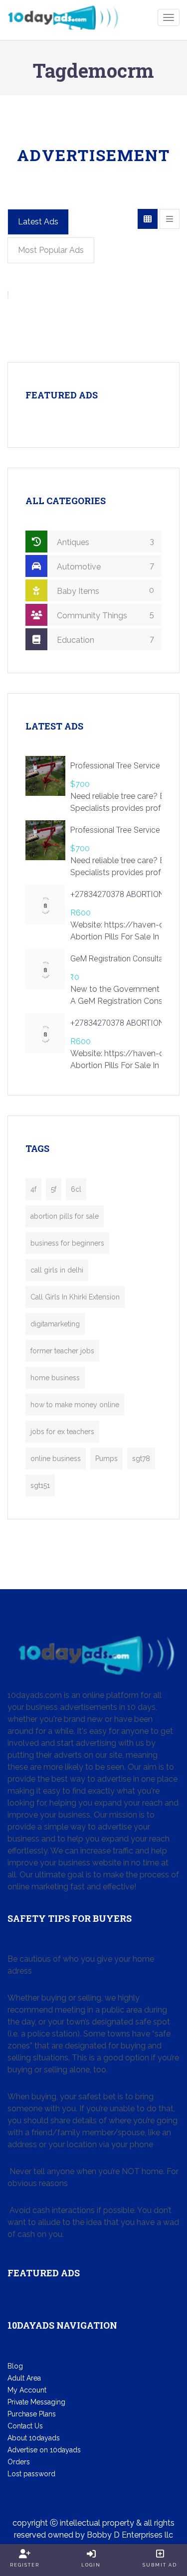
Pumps (106, 1459)
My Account (27, 2390)
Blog (15, 2366)
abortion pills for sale (65, 1216)
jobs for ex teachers (62, 1432)
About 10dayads (34, 2438)
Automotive (104, 566)
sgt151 (40, 1485)
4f (33, 1189)
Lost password (31, 2474)
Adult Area (24, 2378)
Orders (19, 2462)
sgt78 (141, 1459)
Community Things (104, 615)
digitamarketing (55, 1324)
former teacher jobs (62, 1351)
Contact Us (25, 2426)
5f (54, 1189)
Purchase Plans (32, 2414)
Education (104, 640)
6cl (76, 1189)
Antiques (104, 542)
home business (55, 1378)
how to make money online (75, 1405)
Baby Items (104, 591)
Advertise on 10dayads (44, 2450)
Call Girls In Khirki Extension (75, 1297)
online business (56, 1459)
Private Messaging (36, 2402)
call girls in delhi (57, 1270)
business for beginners (67, 1243)
